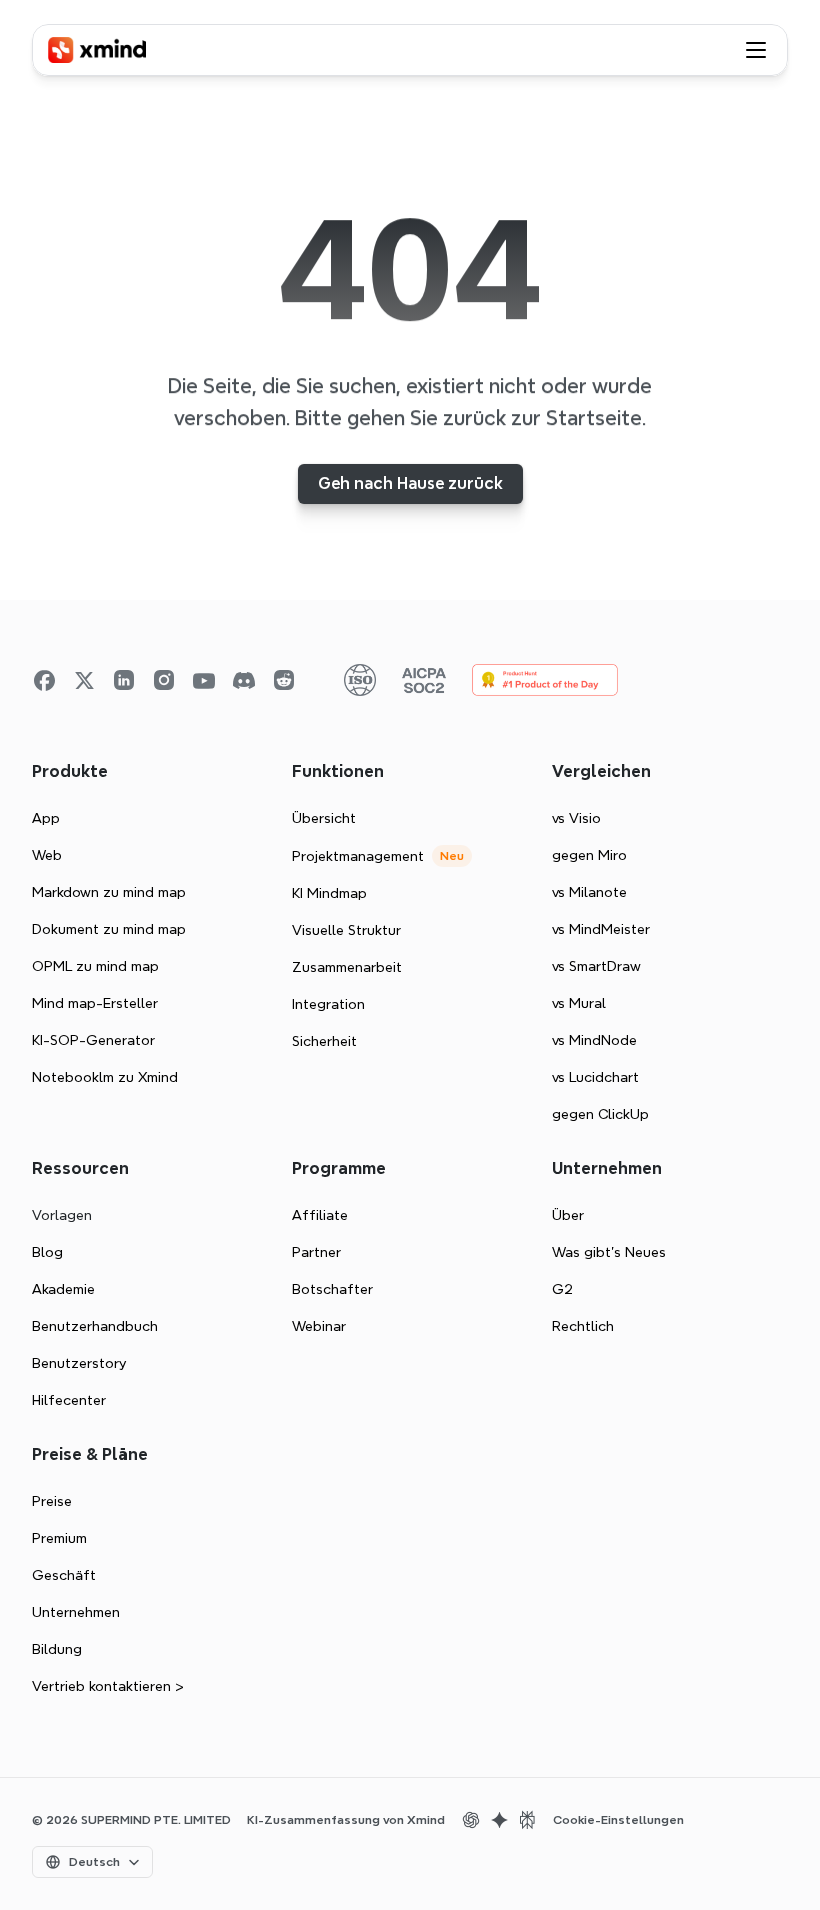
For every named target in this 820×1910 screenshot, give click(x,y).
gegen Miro (589, 855)
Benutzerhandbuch (95, 1326)
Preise (52, 1501)
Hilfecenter (69, 1400)
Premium (59, 1538)
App (46, 818)
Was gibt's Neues (609, 1252)
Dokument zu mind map (109, 929)
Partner (316, 1252)
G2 (562, 1289)
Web (47, 855)
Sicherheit (324, 1041)
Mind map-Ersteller (95, 1003)
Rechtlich (583, 1326)
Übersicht (324, 818)
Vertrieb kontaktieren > (108, 1686)
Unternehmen (76, 1612)
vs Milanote (589, 892)
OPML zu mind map (95, 966)
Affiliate (320, 1215)
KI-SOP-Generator (93, 1040)
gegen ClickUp (600, 1114)
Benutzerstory (79, 1363)
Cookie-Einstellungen (618, 1820)
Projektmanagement (358, 856)
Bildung (57, 1649)
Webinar (319, 1326)
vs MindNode (594, 1040)
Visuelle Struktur (346, 930)
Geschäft (64, 1575)
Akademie (63, 1289)
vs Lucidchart (595, 1077)
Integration (328, 1004)
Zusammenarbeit (347, 967)
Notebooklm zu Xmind (105, 1077)
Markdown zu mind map (109, 892)
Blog (47, 1252)
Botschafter (332, 1289)
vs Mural (579, 1003)
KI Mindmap (329, 893)
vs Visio (576, 818)
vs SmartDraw (596, 966)
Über (568, 1215)
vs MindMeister (601, 929)
